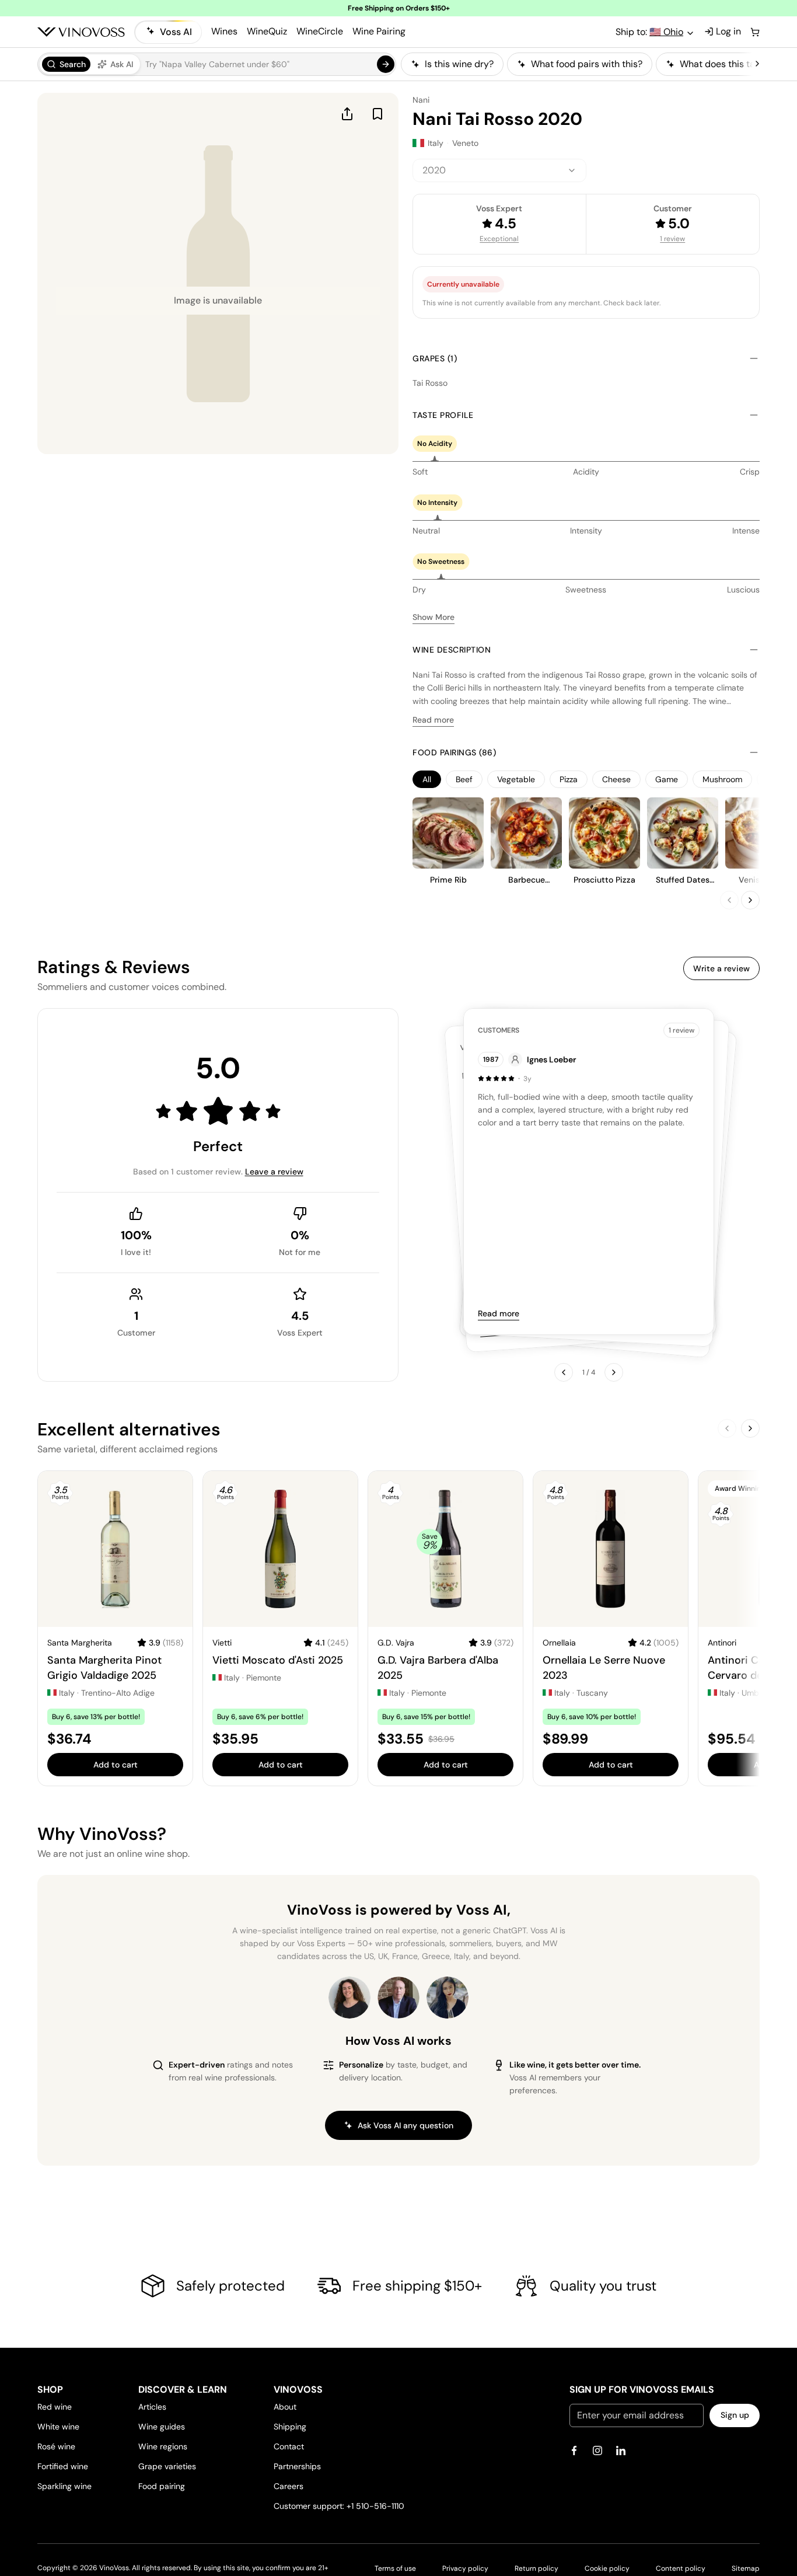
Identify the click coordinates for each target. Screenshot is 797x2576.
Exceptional (499, 239)
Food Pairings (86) (454, 752)
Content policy (681, 2568)
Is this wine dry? (459, 64)
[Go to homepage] (81, 32)
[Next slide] (750, 900)
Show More (434, 617)
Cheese (616, 779)
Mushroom (722, 779)
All (427, 779)
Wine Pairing (379, 31)
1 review (672, 239)
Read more (433, 720)
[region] (577, 64)
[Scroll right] (757, 64)
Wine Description (452, 650)
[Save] (377, 114)
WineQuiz (267, 31)
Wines (224, 31)
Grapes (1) (435, 358)
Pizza (569, 779)
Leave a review (274, 1172)
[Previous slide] (729, 900)
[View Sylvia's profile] (448, 1998)
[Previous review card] (564, 1372)
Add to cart (116, 1765)
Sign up (735, 2415)
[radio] (66, 64)
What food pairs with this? (587, 64)
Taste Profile (443, 415)
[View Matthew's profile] (398, 1998)
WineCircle (320, 31)
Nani (421, 100)
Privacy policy (465, 2568)
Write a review (721, 968)
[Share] (347, 114)
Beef (464, 779)
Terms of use (395, 2568)
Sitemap (746, 2568)
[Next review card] (614, 1372)
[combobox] (499, 170)
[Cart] (755, 32)
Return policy (536, 2568)
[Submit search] (386, 64)
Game (667, 779)
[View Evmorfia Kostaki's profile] (349, 1998)
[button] (217, 64)
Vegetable (516, 779)
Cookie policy (607, 2568)
